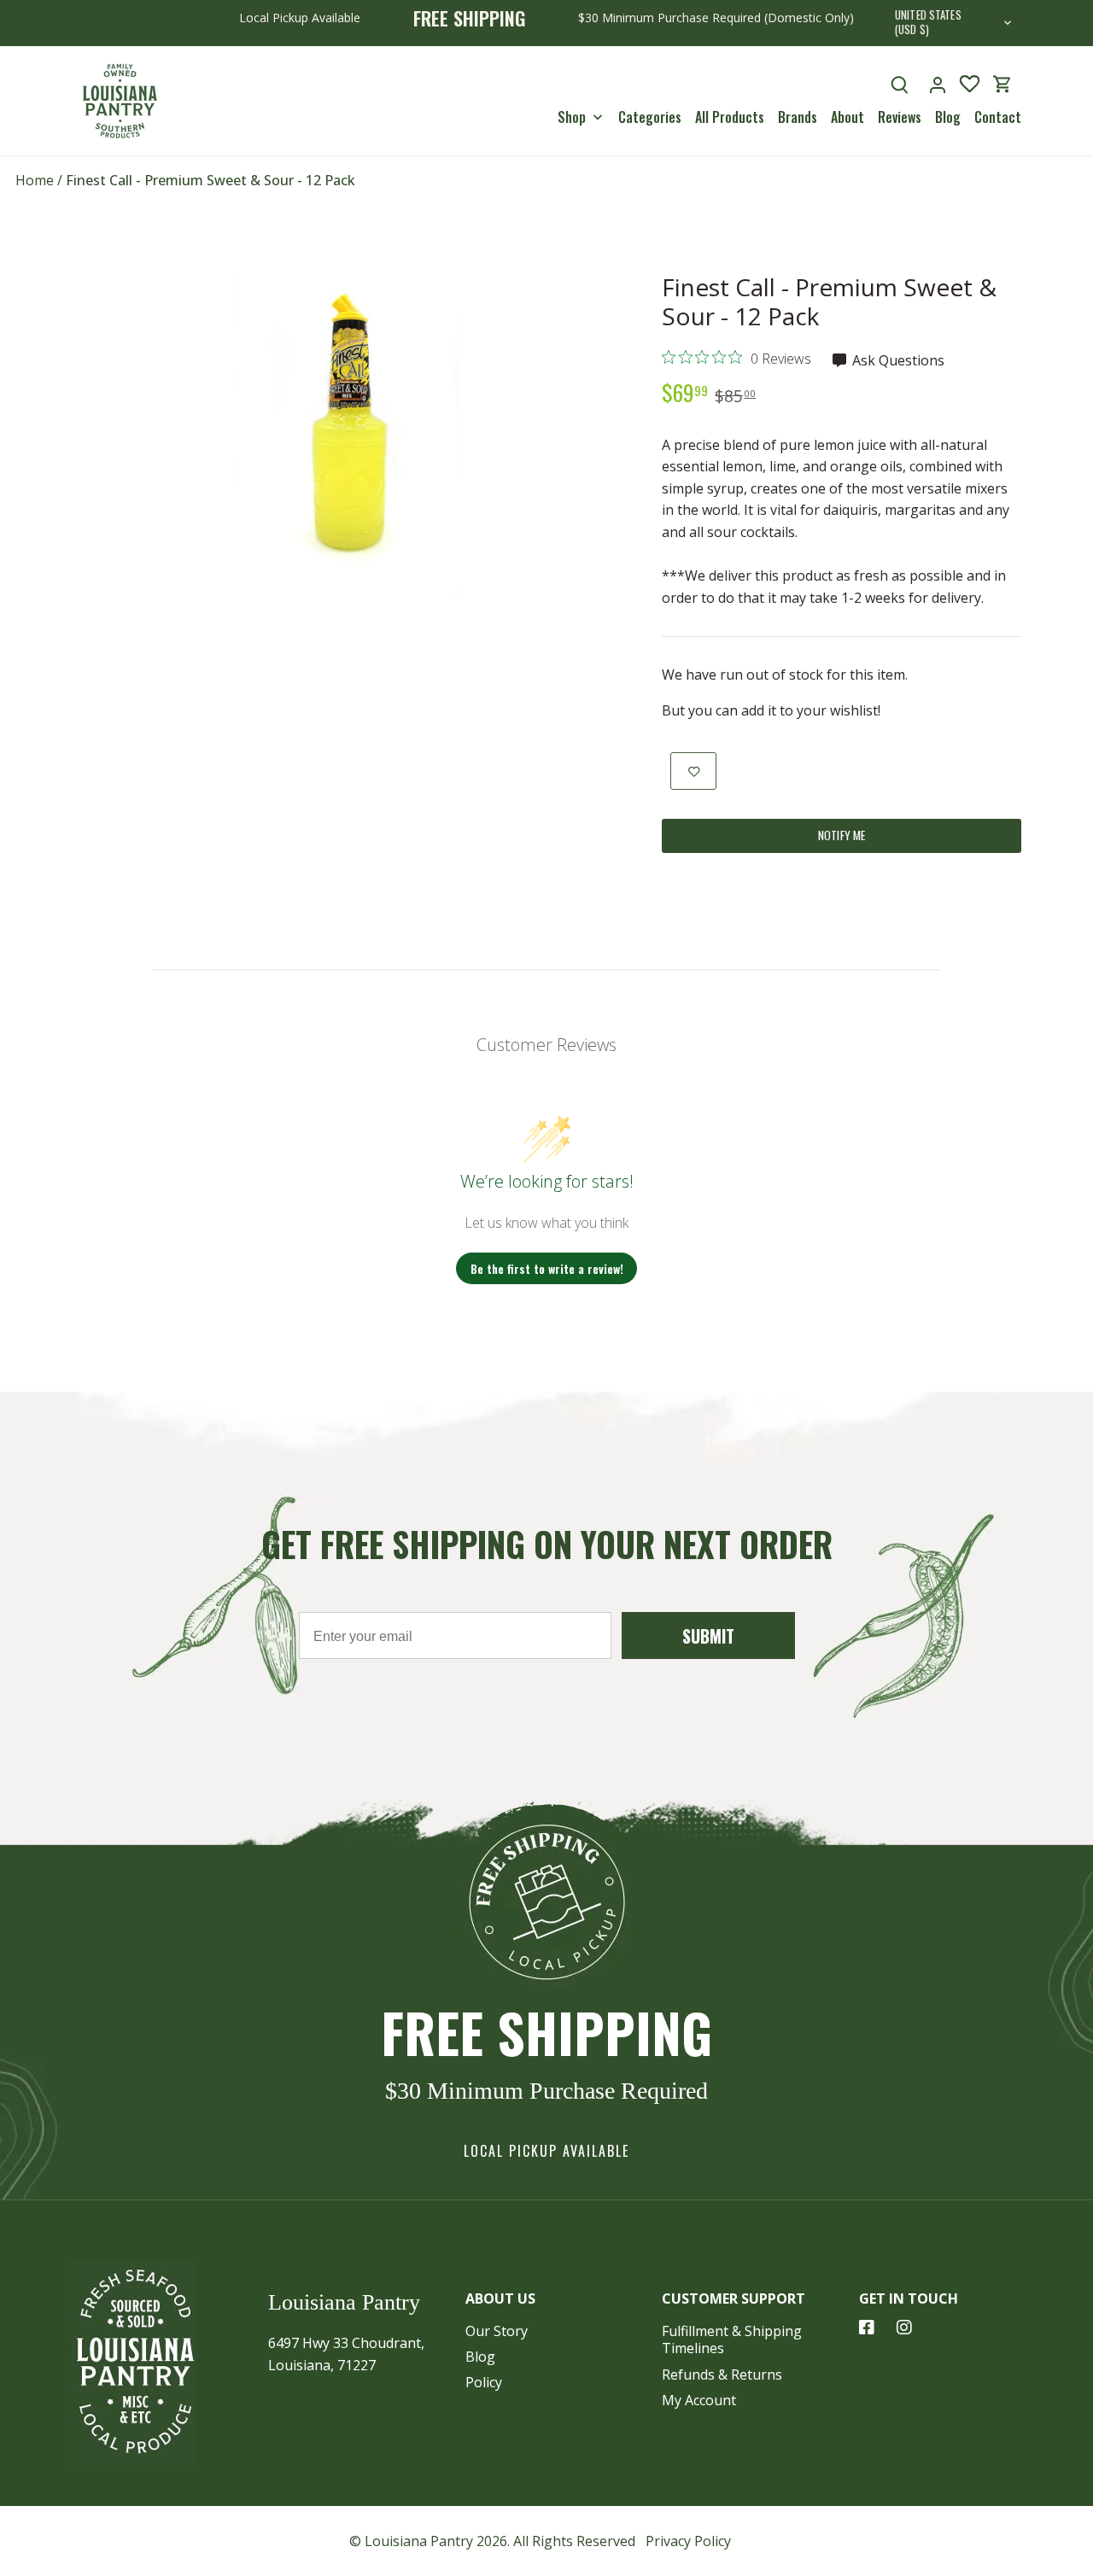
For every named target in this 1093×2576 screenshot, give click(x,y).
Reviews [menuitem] (900, 117)
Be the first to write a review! (547, 1268)
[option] (347, 423)
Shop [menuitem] (572, 117)
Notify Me (842, 835)
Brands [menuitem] (798, 117)
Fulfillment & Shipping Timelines (732, 2340)
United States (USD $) (928, 23)
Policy (484, 2382)
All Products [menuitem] (730, 117)
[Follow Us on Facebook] (867, 2328)
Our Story (497, 2331)
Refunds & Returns (722, 2374)
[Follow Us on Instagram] (904, 2328)
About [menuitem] (848, 117)
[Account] (938, 84)
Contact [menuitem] (998, 117)
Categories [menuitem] (650, 117)
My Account (699, 2400)
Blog (480, 2357)
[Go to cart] (1002, 84)
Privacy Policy (688, 2541)
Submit (708, 1636)
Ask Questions (897, 360)
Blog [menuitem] (948, 117)
